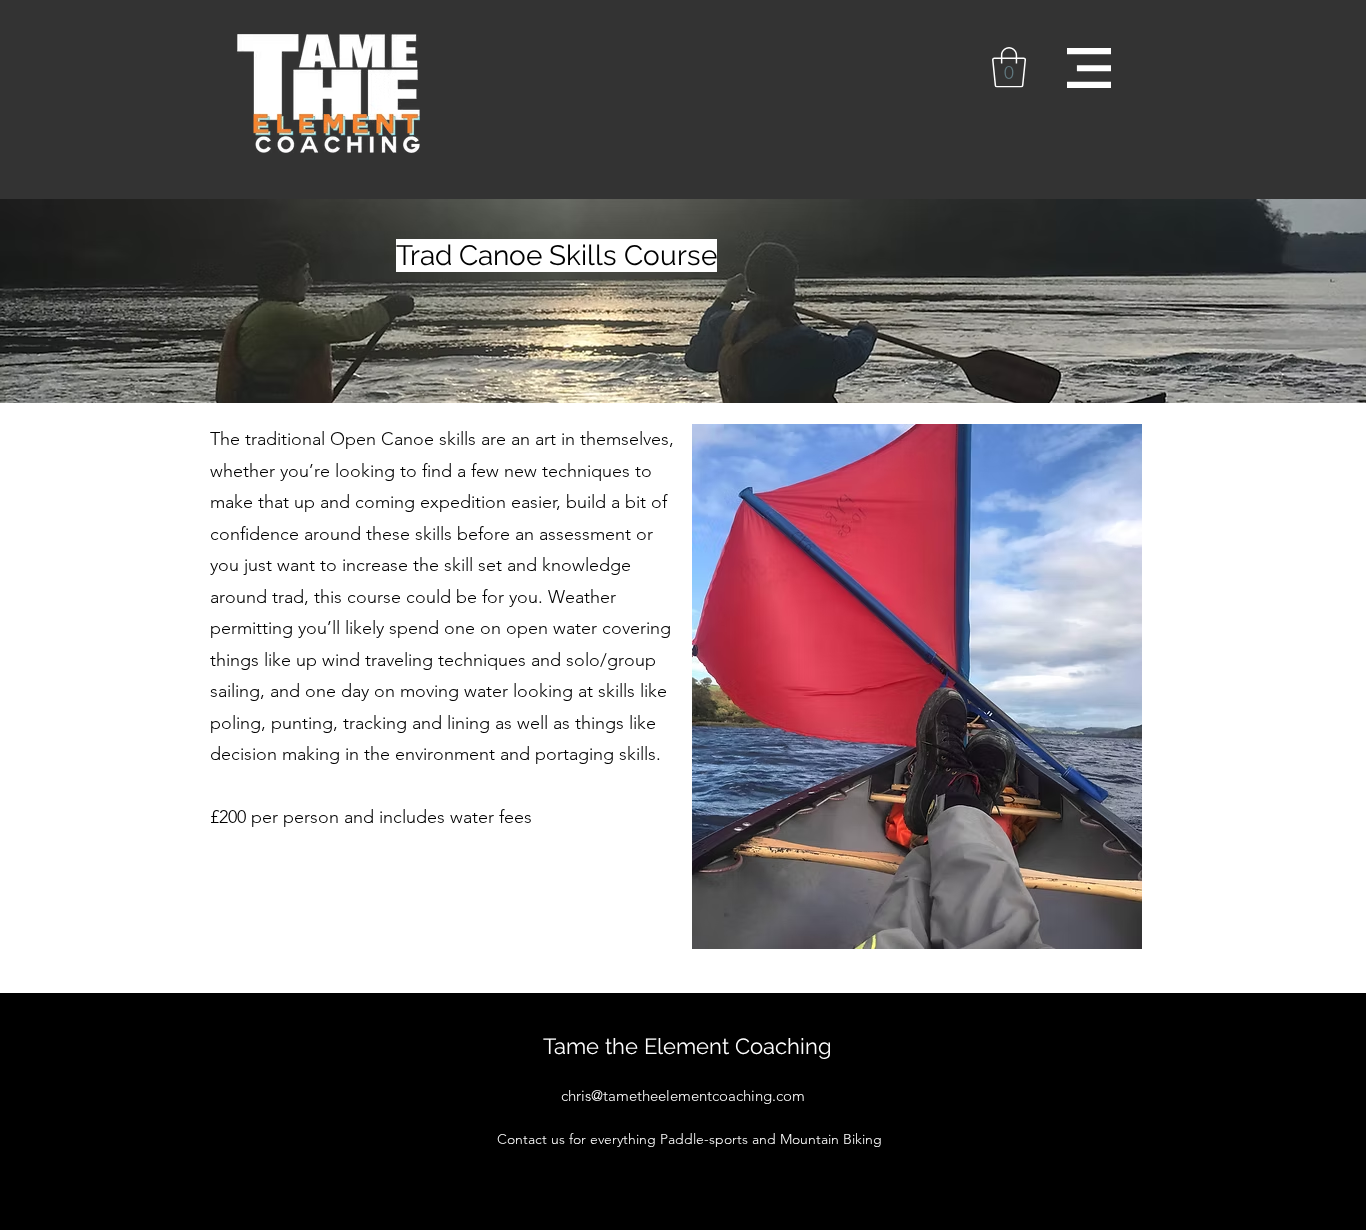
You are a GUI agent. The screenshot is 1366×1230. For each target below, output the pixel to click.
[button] (1009, 67)
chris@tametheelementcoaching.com (683, 1095)
